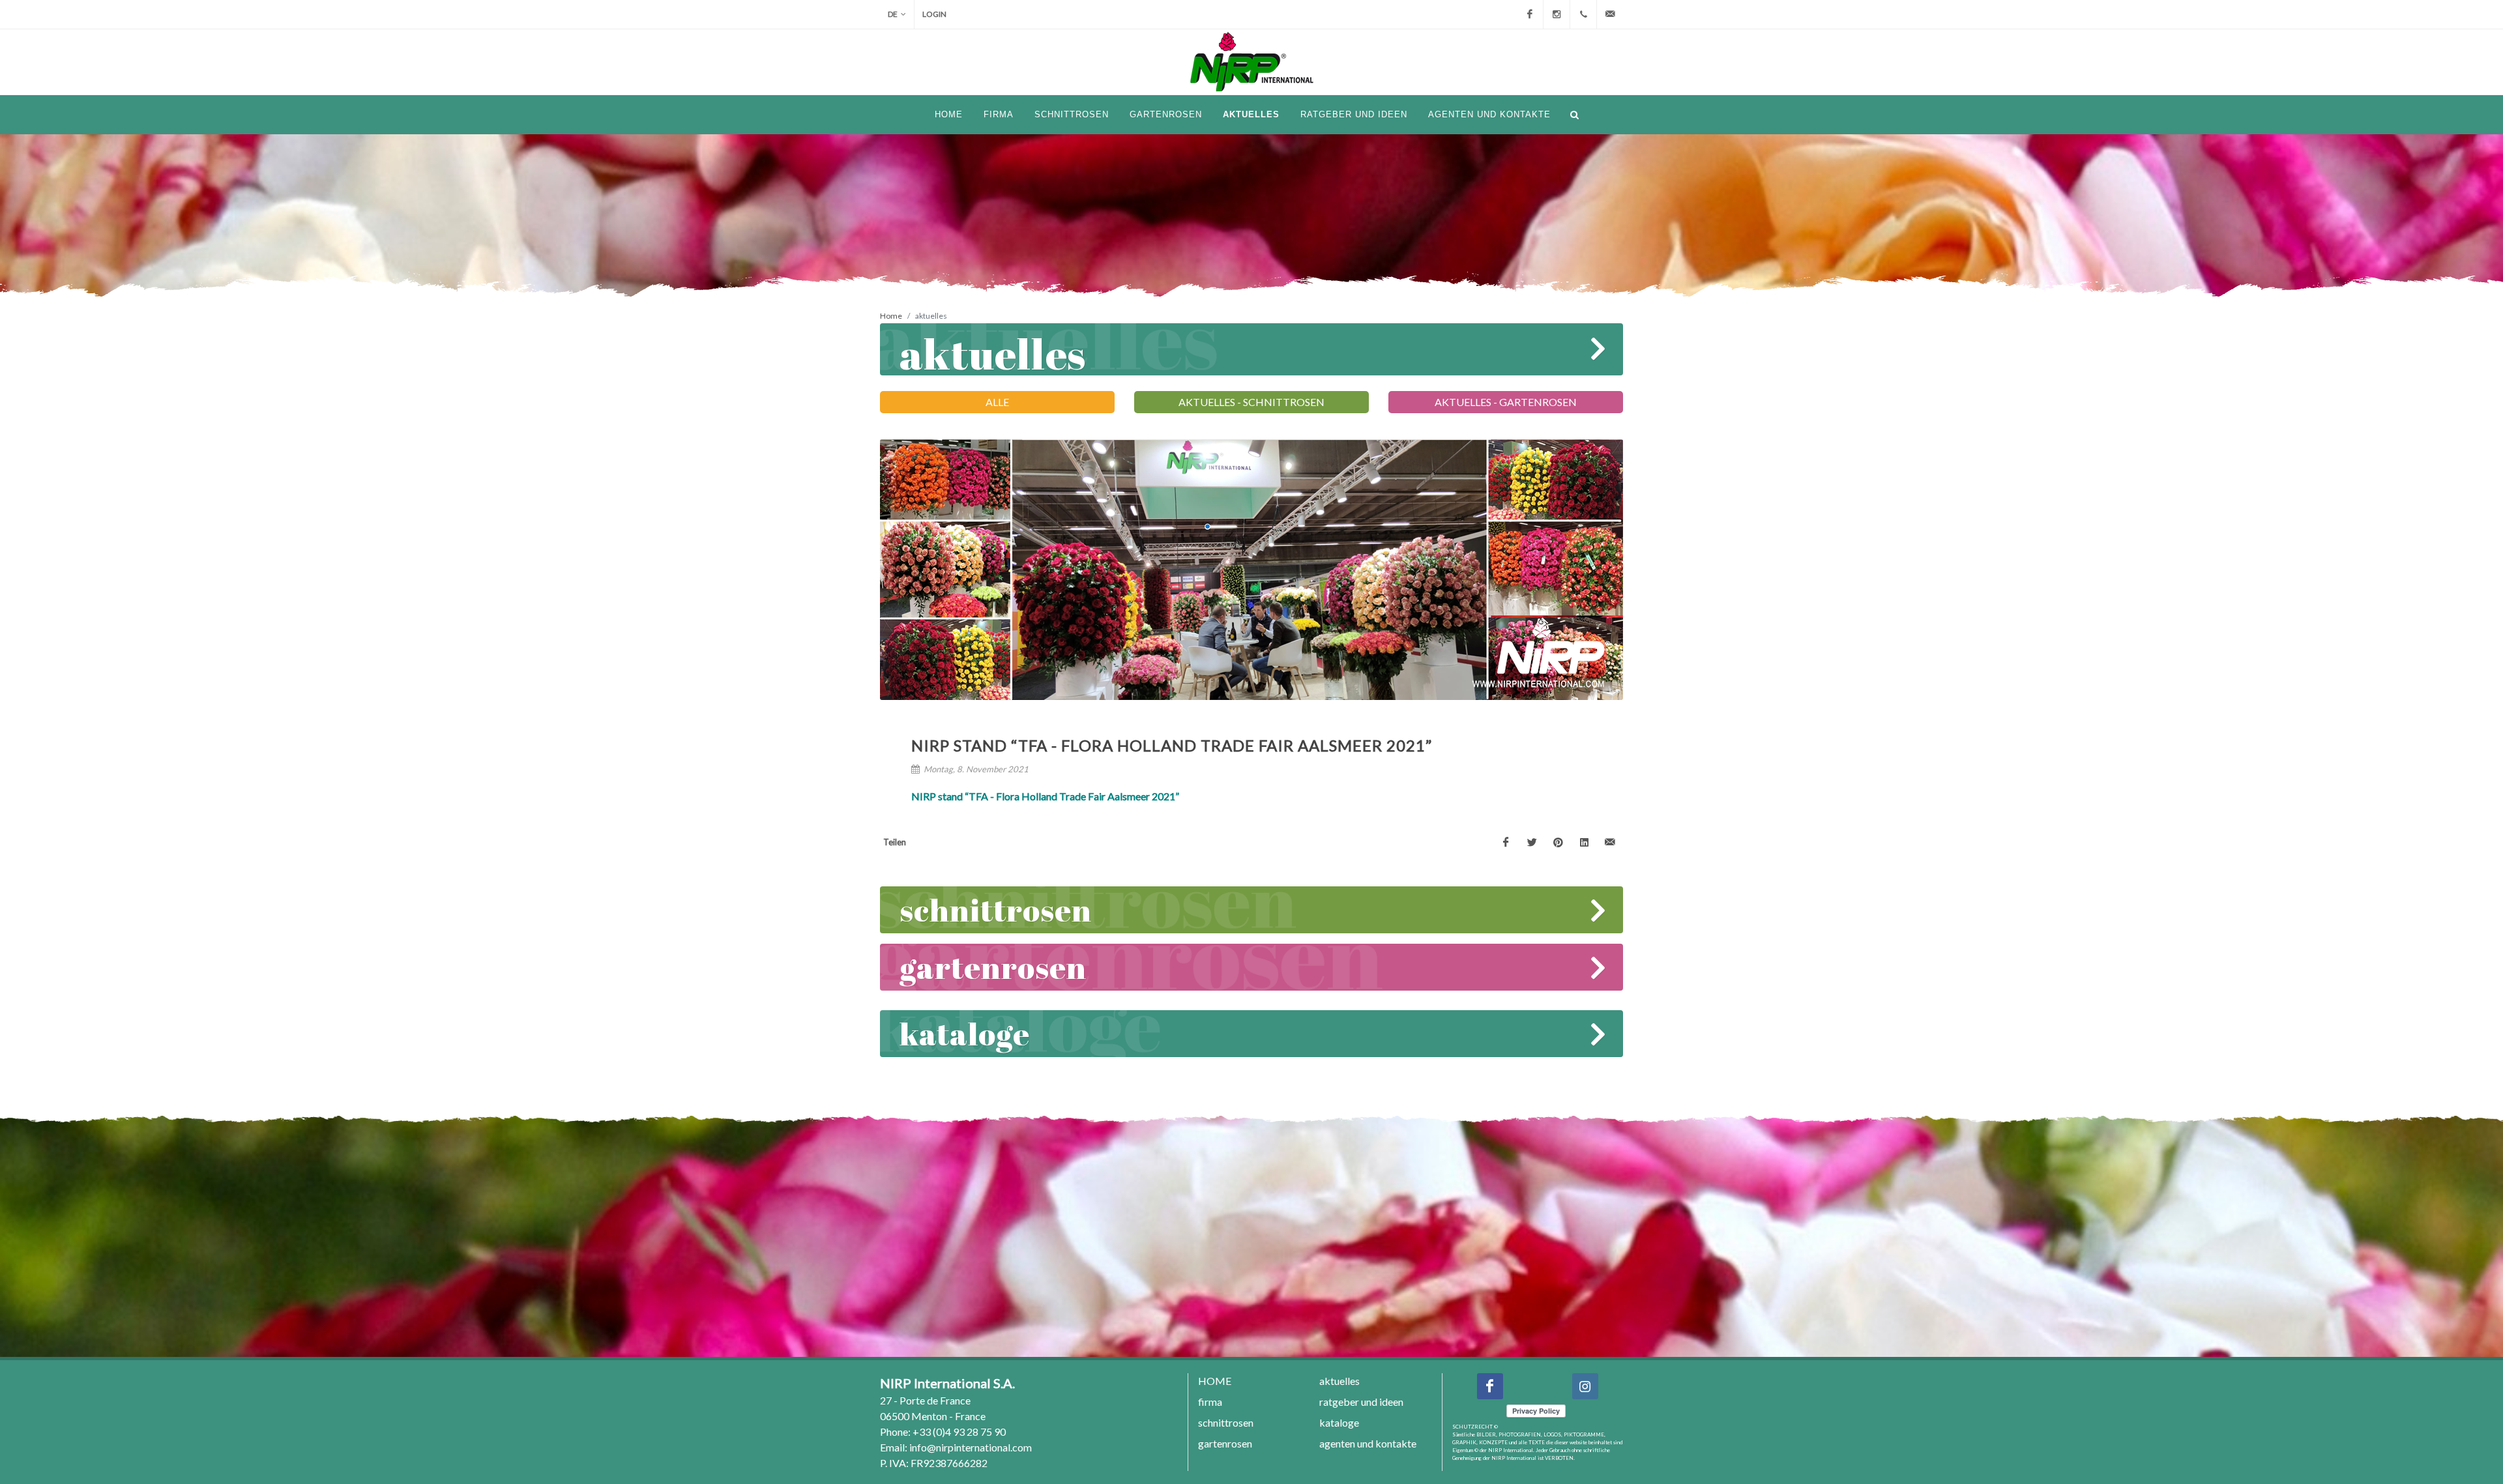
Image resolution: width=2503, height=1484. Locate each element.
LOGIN (934, 14)
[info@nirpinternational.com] (1610, 14)
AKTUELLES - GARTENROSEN (1506, 402)
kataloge (965, 1033)
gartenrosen (993, 967)
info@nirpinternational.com (971, 1447)
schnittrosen (996, 909)
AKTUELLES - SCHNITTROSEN (1251, 402)
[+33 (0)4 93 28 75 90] (1583, 14)
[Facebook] (1530, 14)
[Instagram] (1557, 14)
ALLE (997, 402)
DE (893, 14)
